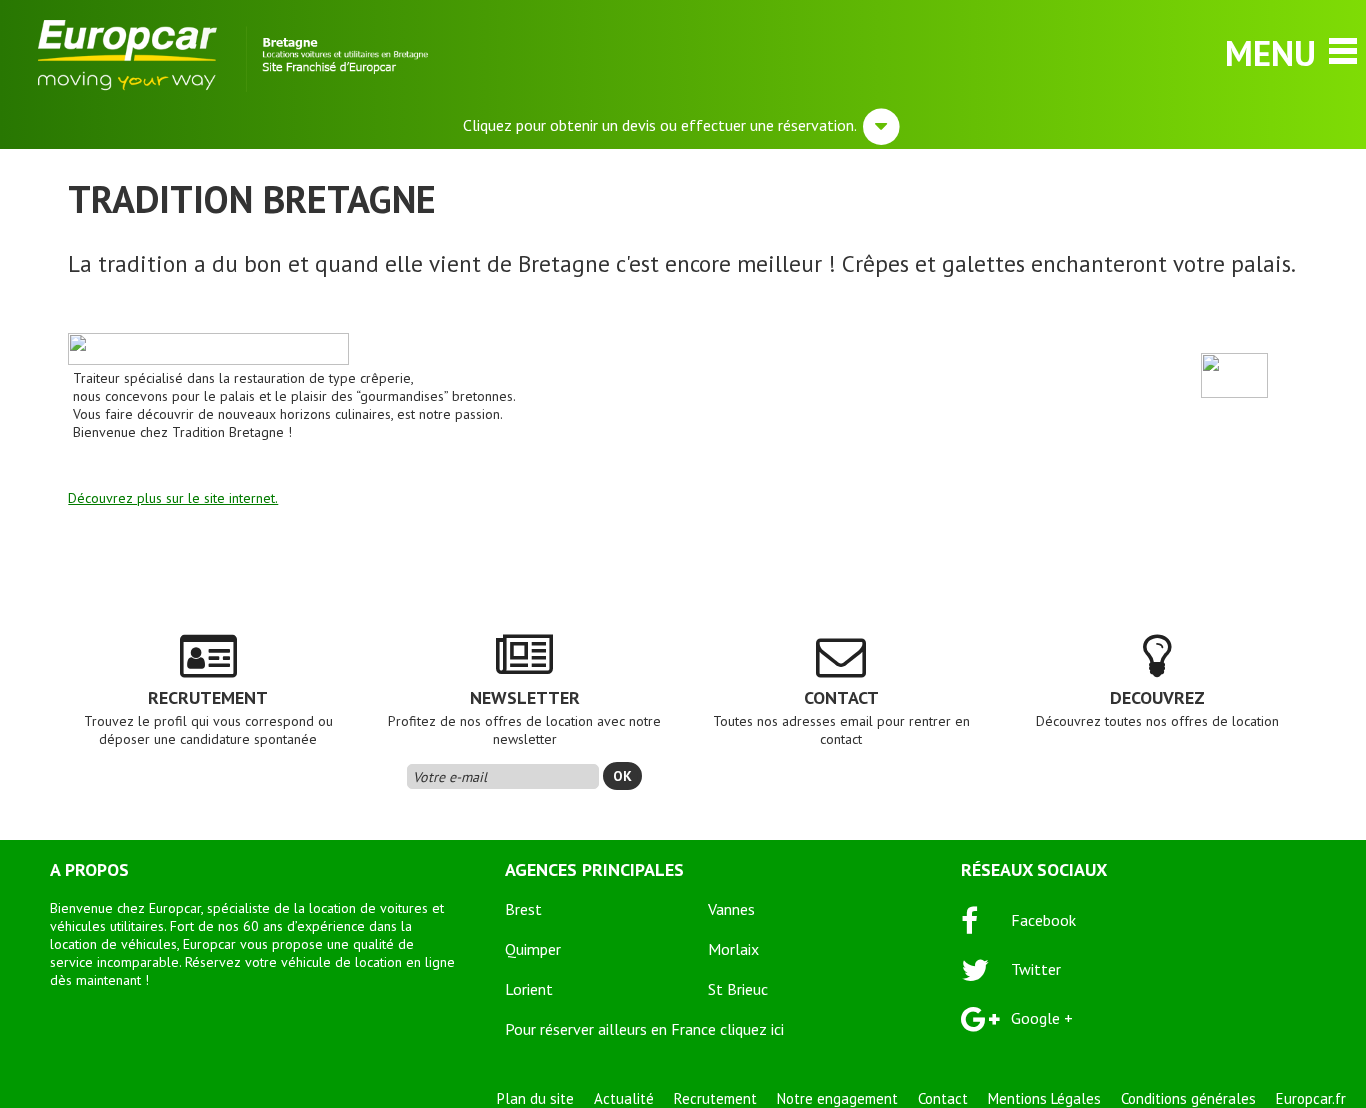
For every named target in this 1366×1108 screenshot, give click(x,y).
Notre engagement (837, 1098)
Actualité (624, 1098)
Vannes (731, 909)
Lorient (529, 989)
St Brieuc (738, 989)
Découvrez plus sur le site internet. (173, 498)
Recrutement (715, 1098)
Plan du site (535, 1098)
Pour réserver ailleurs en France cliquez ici (644, 1029)
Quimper (533, 949)
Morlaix (733, 949)
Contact (943, 1098)
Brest (523, 909)
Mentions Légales (1044, 1098)
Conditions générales (1188, 1098)
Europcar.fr (1311, 1098)
